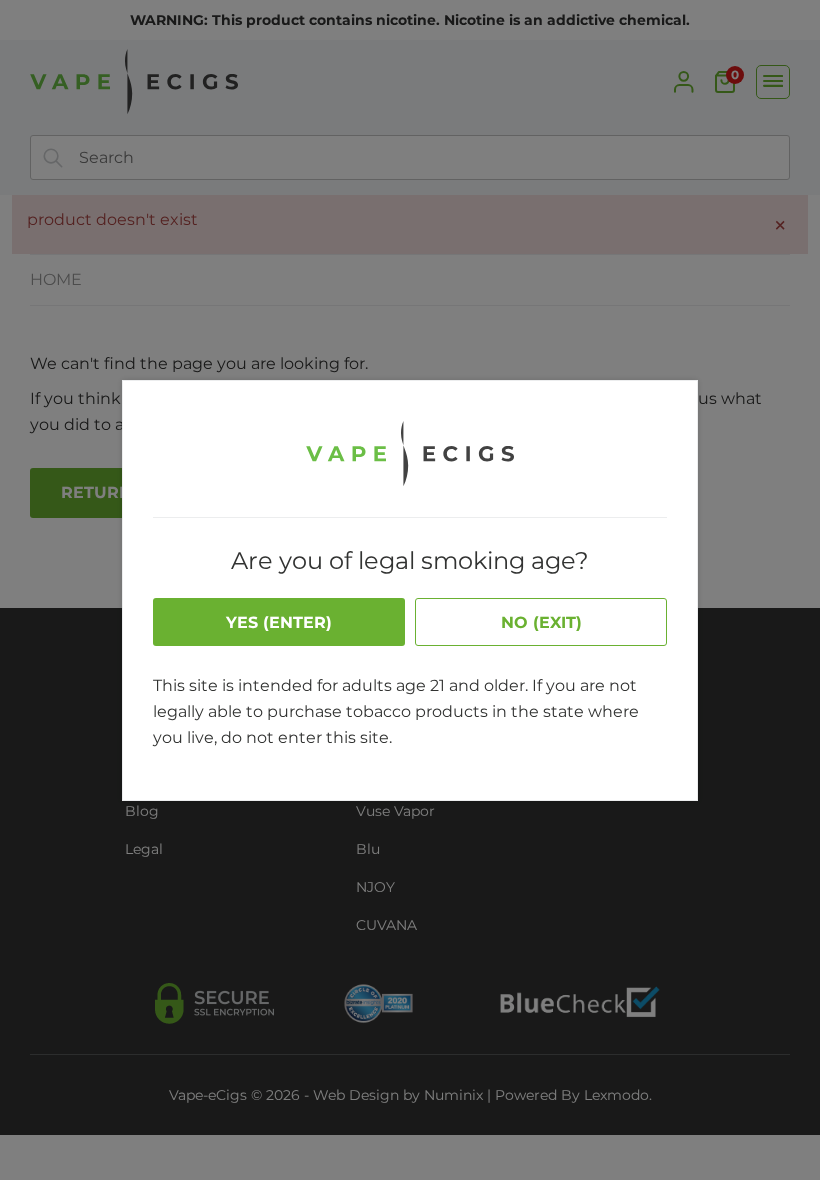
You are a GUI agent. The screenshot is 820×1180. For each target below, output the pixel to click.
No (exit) (541, 622)
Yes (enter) (279, 622)
